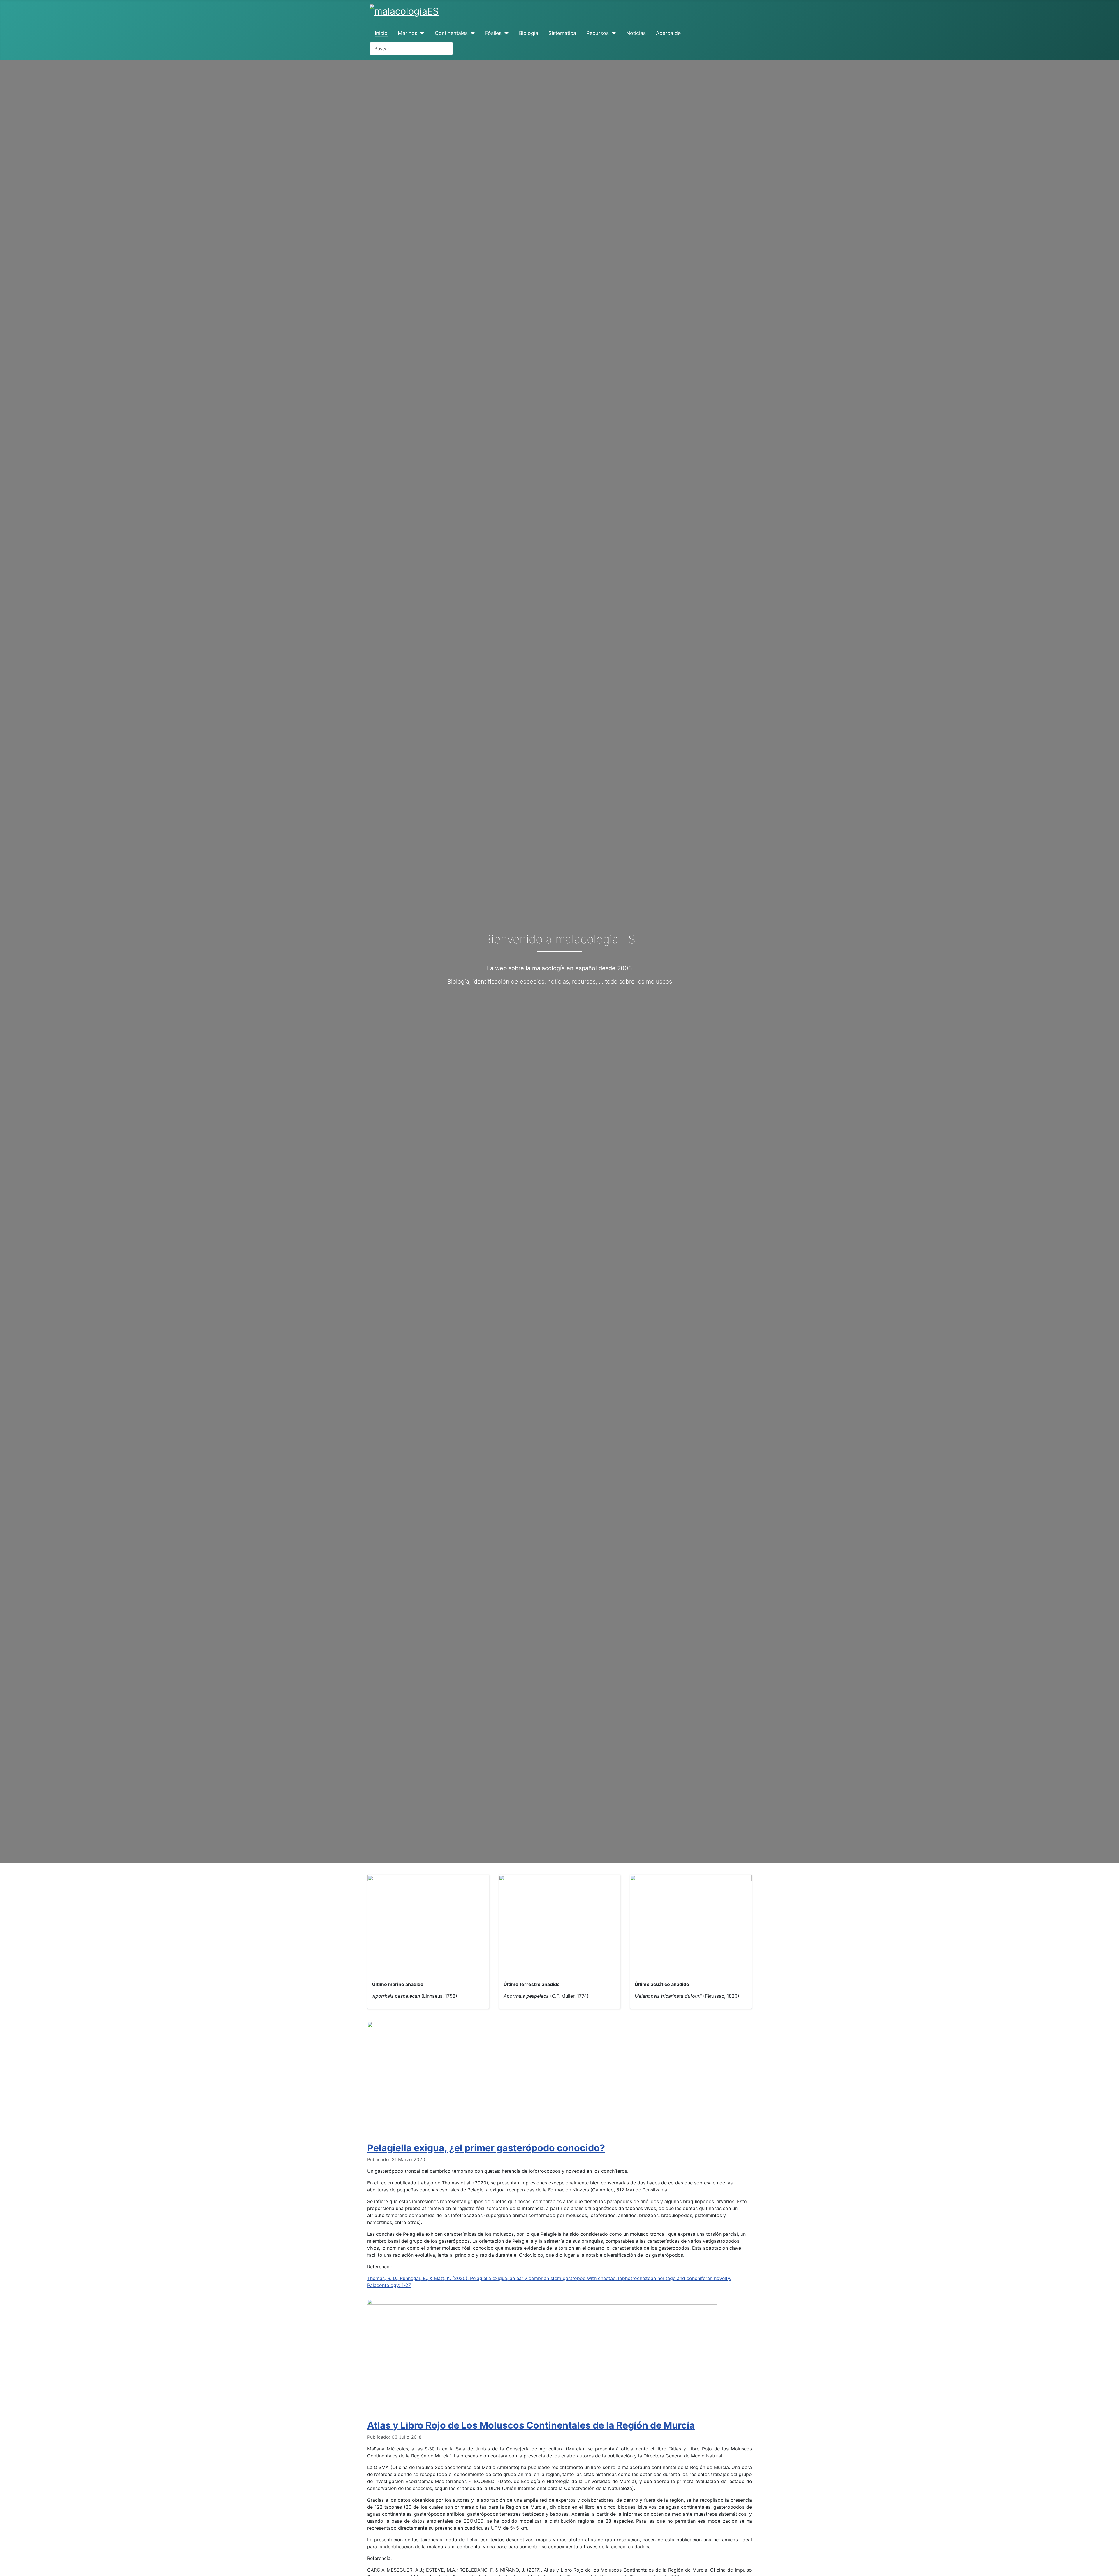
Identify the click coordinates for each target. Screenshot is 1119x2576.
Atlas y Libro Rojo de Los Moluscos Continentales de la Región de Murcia (531, 2425)
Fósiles (493, 33)
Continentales (451, 33)
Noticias (636, 33)
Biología (529, 33)
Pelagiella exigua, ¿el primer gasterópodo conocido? (486, 2148)
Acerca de (668, 33)
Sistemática (562, 33)
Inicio (381, 33)
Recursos (598, 33)
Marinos (408, 33)
